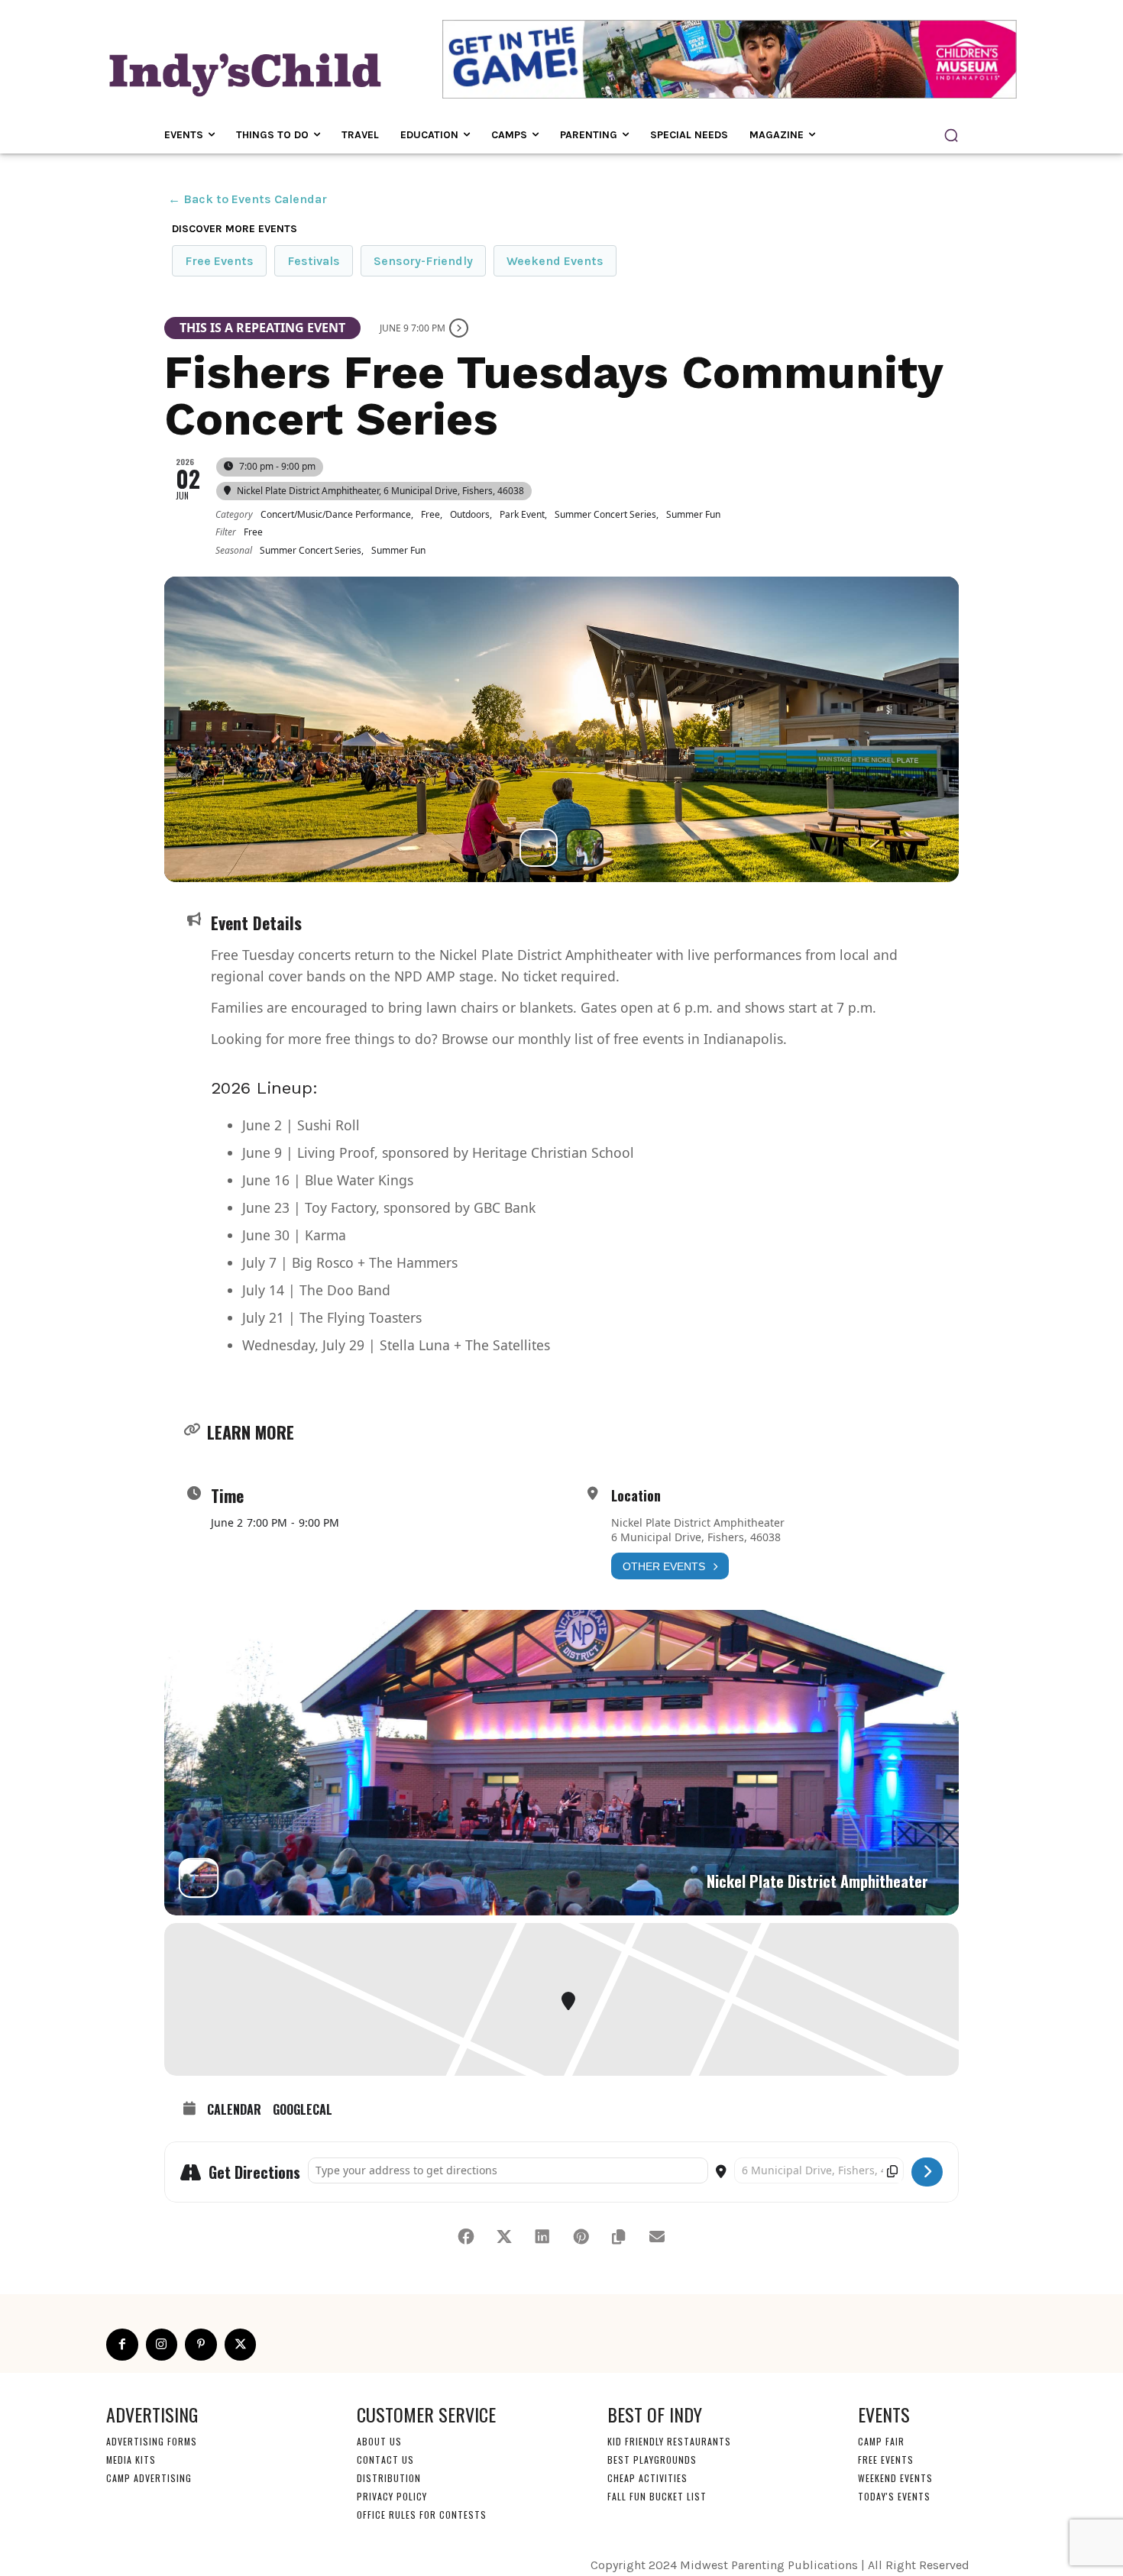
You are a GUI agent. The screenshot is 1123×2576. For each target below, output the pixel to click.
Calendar (234, 2110)
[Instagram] (162, 2345)
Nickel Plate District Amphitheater (698, 1522)
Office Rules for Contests (422, 2514)
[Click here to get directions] (927, 2172)
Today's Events (894, 2495)
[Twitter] (241, 2345)
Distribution (389, 2477)
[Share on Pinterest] (581, 2237)
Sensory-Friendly (423, 261)
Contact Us (385, 2459)
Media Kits (131, 2459)
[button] (951, 135)
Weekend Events (555, 261)
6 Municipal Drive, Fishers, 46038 (696, 1537)
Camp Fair (881, 2440)
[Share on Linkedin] (542, 2237)
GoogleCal (303, 2110)
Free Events (219, 261)
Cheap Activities (647, 2477)
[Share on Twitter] (504, 2237)
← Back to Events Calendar (248, 199)
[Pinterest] (201, 2345)
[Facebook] (122, 2345)
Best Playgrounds (652, 2459)
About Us (379, 2440)
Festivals (314, 261)
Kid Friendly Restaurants (669, 2440)
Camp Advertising (149, 2477)
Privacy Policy (392, 2495)
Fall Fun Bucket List (657, 2495)
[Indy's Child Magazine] (244, 72)
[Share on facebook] (466, 2237)
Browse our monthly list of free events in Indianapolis (612, 1039)
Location (636, 1495)
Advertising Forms (152, 2440)
